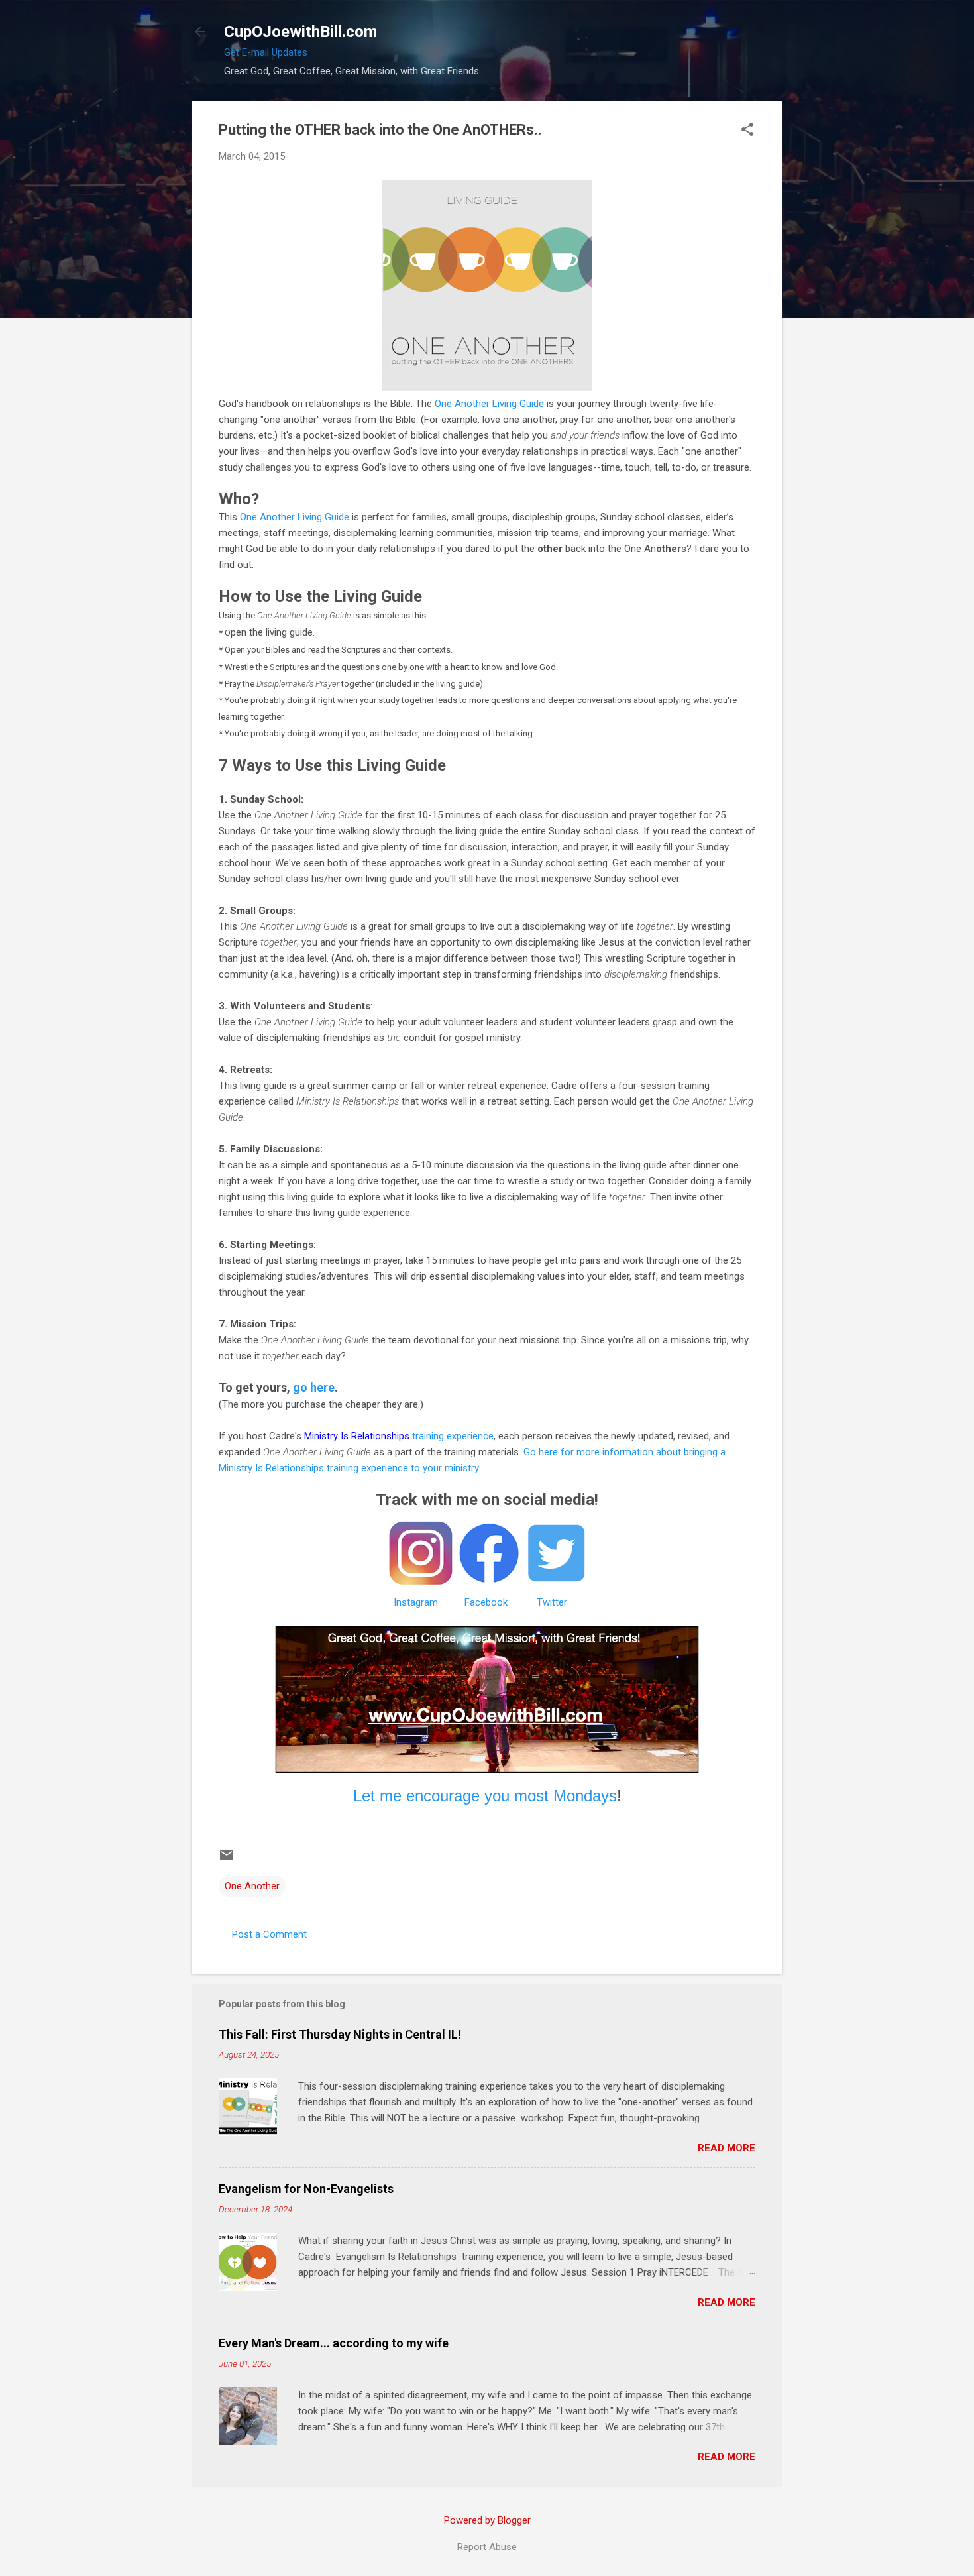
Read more (727, 2148)
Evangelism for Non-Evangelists (306, 2189)
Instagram (416, 1602)
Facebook (486, 1602)
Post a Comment (269, 1934)
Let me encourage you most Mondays (485, 1796)
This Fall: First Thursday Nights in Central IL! (340, 2034)
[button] (747, 131)
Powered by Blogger (487, 2520)
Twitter (552, 1602)
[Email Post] (227, 1860)
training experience (399, 1436)
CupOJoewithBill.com (300, 32)
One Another (252, 1886)
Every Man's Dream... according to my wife (334, 2343)
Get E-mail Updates (266, 52)
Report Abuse (487, 2547)
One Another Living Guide (489, 404)
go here (314, 1387)
